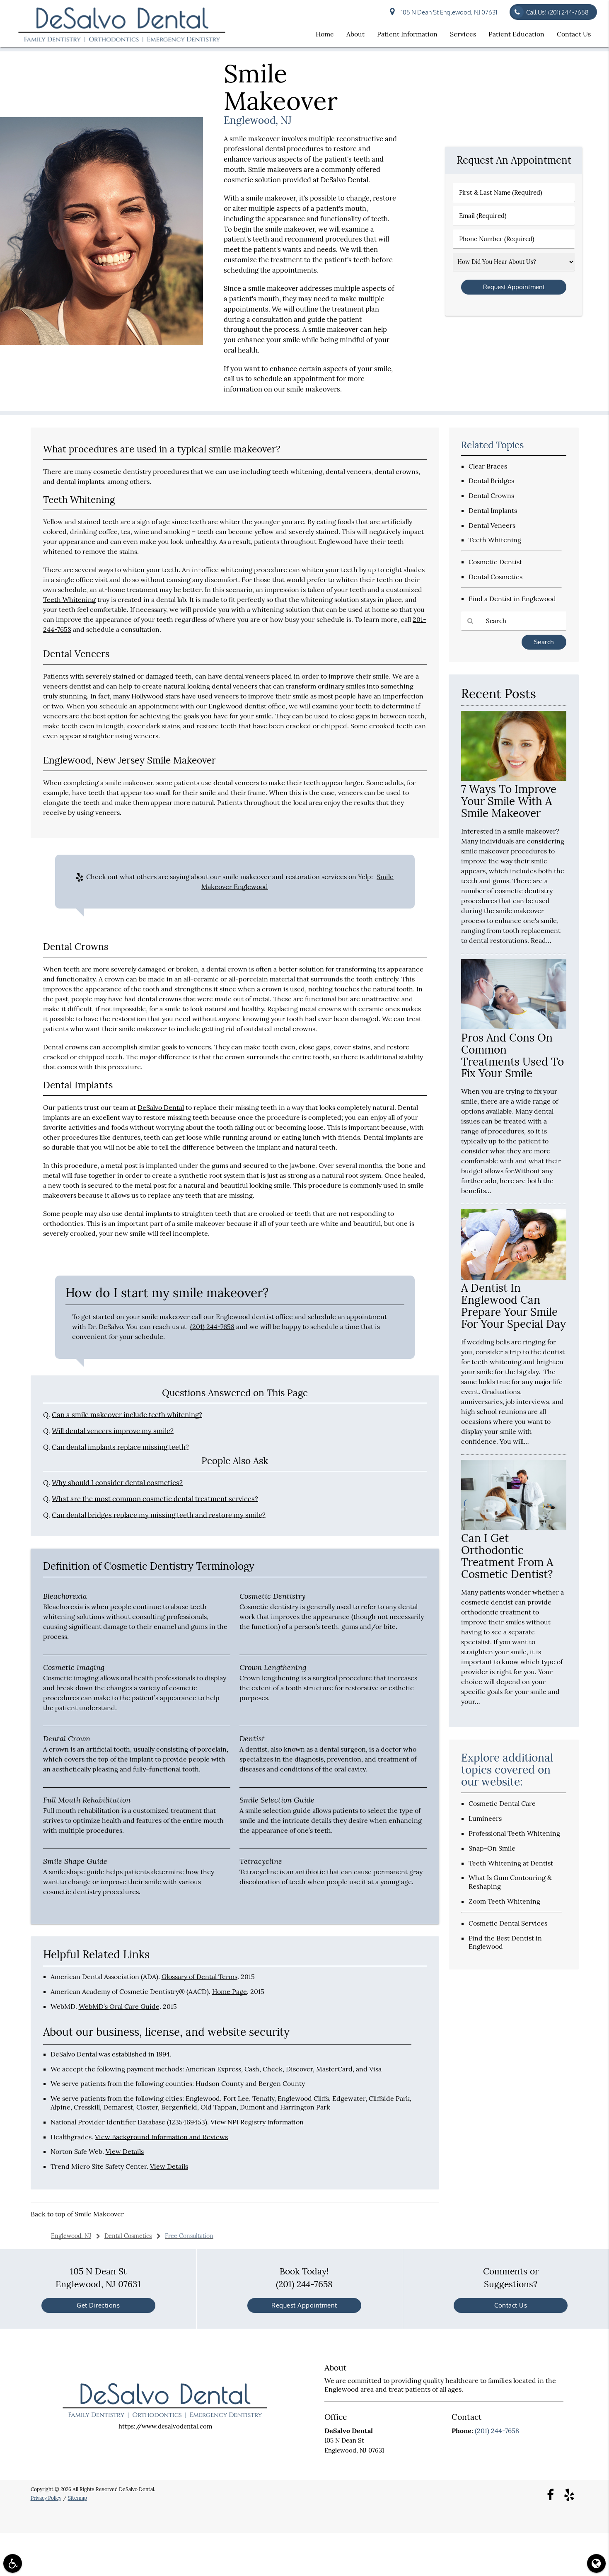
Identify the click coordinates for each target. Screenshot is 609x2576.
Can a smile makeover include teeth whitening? (127, 1415)
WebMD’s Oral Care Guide (119, 2006)
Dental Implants (493, 510)
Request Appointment (304, 2305)
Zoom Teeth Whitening (504, 1901)
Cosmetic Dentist (495, 562)
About (355, 34)
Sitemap (77, 2498)
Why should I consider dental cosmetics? (117, 1483)
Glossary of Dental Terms (199, 1977)
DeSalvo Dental (161, 1107)
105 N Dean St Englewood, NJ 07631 (448, 12)
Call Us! (557, 12)
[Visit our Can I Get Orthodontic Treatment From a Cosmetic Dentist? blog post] (514, 1528)
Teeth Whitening (69, 599)
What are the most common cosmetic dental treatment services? (155, 1499)
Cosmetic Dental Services (508, 1923)
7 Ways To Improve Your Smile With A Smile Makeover (509, 801)
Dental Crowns (491, 495)
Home (325, 34)
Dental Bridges (491, 481)
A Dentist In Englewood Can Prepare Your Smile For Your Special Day (514, 1306)
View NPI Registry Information (257, 2122)
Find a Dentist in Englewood (512, 599)
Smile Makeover (99, 2214)
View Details (125, 2151)
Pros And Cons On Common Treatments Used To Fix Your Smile (512, 1056)
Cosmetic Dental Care (502, 1803)
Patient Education (516, 34)
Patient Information (407, 34)
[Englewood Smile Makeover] (101, 343)
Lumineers (485, 1818)
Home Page (230, 1991)
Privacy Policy (46, 2498)
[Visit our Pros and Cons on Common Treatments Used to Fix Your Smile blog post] (514, 1027)
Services (463, 34)
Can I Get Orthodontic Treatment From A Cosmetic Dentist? (507, 1556)
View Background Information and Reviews (161, 2137)
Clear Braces (488, 466)
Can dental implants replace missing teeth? (120, 1447)
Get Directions (98, 2305)
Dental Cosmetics (495, 577)
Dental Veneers (492, 525)
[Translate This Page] (596, 2563)
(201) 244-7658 (212, 1327)
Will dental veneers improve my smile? (113, 1431)
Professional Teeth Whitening (514, 1833)
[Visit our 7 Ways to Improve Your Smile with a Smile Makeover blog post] (514, 779)
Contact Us (574, 34)
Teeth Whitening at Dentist (511, 1863)
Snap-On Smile (492, 1848)
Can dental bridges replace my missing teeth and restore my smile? (159, 1515)
